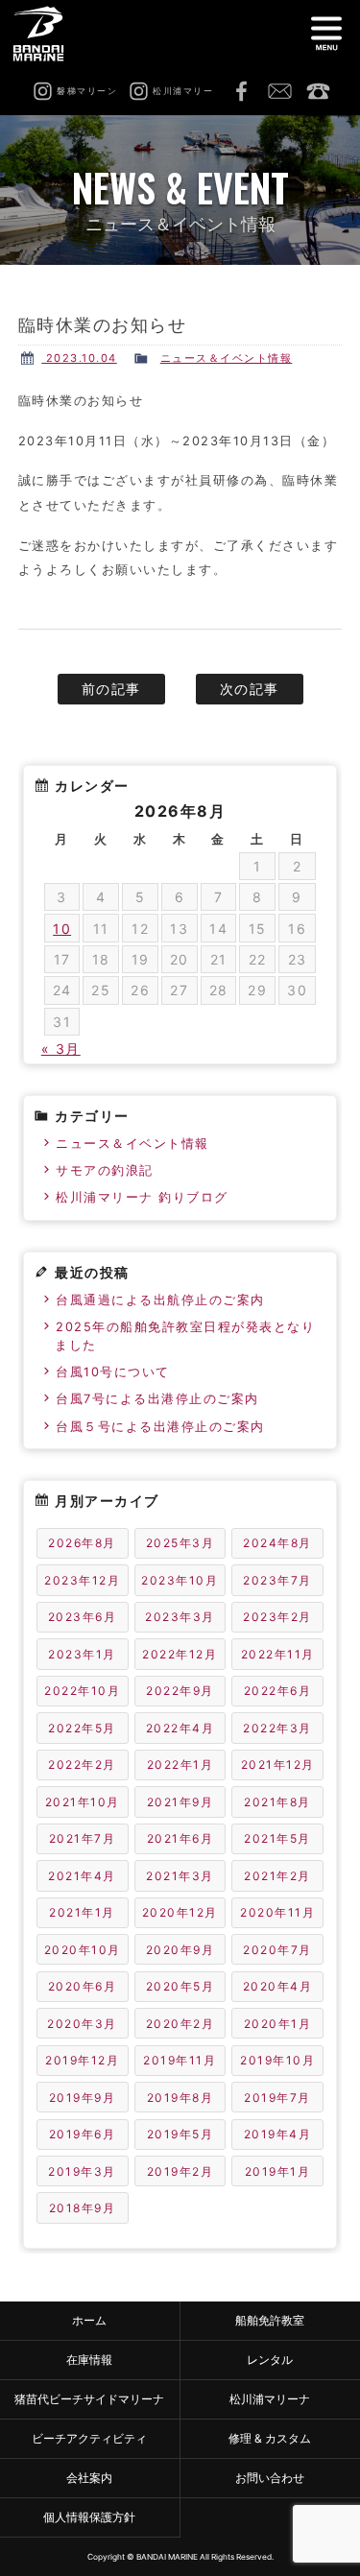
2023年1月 (82, 1654)
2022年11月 (278, 1654)
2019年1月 (278, 2171)
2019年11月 (180, 2060)
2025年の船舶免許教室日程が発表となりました (185, 1336)
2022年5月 (82, 1728)
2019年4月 (278, 2134)
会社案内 (89, 2478)
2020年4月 (278, 1986)
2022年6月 (278, 1691)
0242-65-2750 (318, 91)
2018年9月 (83, 2208)
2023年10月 (180, 1580)
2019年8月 (180, 2098)
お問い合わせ (279, 91)
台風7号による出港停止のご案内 (157, 1399)
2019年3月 (82, 2171)
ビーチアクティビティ (89, 2438)
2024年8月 (277, 1543)
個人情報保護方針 (89, 2517)
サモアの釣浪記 (105, 1170)
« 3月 (61, 1049)
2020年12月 (180, 1912)
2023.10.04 (79, 358)
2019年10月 (277, 2060)
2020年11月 (277, 1912)
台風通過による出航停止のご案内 (160, 1300)
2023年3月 (180, 1617)
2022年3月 (277, 1728)
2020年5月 (180, 1986)
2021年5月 (277, 1838)
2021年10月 (83, 1802)
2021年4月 (82, 1876)
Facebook (241, 91)
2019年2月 (180, 2171)
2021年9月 (180, 1802)
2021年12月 (278, 1765)
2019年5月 (180, 2134)
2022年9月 (180, 1691)
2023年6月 (83, 1617)
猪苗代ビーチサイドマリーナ (89, 2399)
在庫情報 (89, 2360)
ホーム (89, 2320)
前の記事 (111, 689)
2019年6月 (83, 2134)
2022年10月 (82, 1691)
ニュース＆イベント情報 (227, 358)
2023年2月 (277, 1617)
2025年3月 (180, 1543)
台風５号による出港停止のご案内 (160, 1427)
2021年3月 (180, 1876)
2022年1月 (180, 1765)
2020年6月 (83, 1986)
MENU (326, 34)
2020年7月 (277, 1950)
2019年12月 (82, 2060)
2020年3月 (82, 2024)
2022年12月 (180, 1654)
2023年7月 (277, 1580)
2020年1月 (278, 2024)
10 (62, 929)
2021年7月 (83, 1838)
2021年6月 (180, 1838)
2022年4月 (180, 1728)
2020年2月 (180, 2024)
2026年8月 (82, 1543)
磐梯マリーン (46, 34)
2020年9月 (180, 1950)
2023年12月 (82, 1580)
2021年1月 (82, 1912)
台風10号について (113, 1372)
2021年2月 (277, 1876)
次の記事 (250, 689)
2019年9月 (83, 2098)
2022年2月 (82, 1765)
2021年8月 (277, 1802)
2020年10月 (83, 1950)
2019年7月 (277, 2098)
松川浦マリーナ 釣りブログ (142, 1197)
